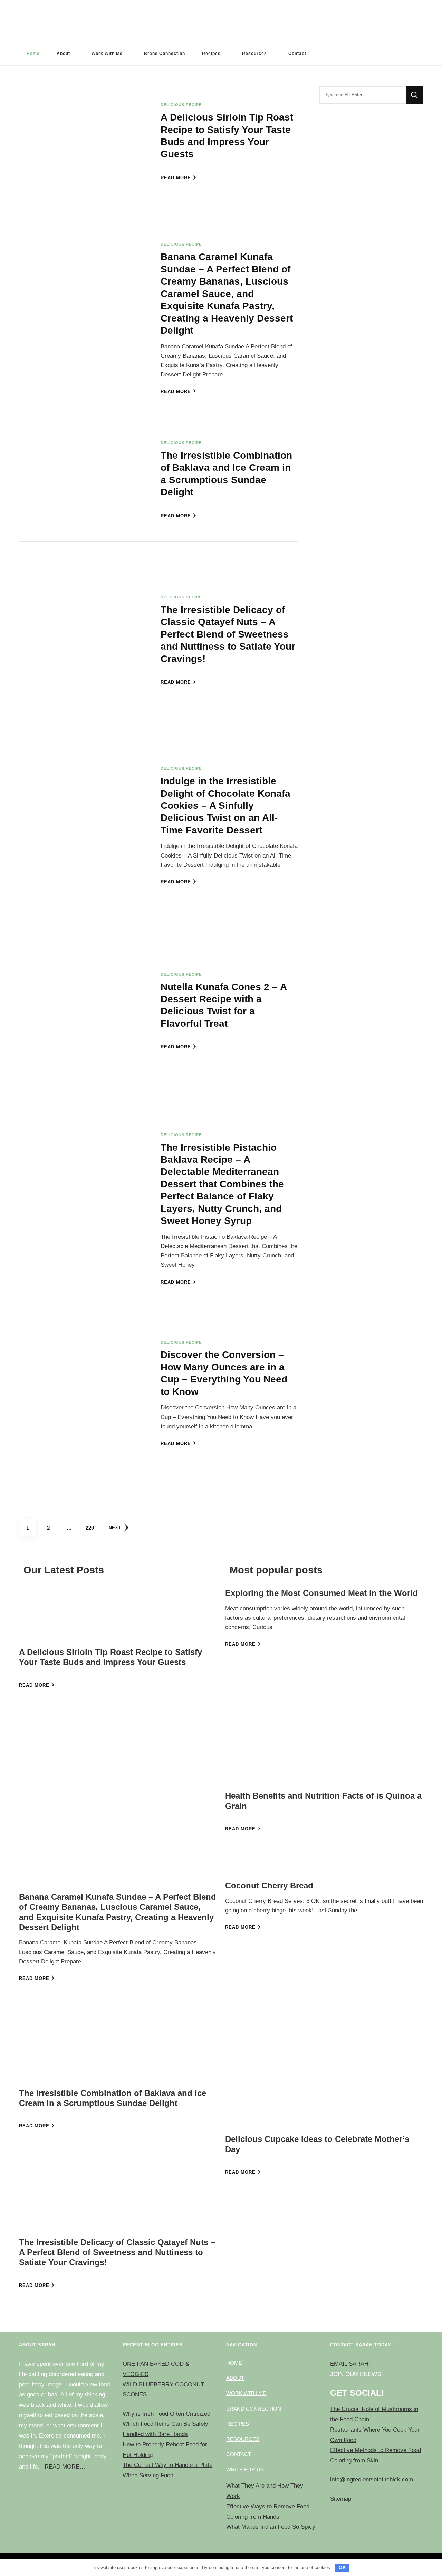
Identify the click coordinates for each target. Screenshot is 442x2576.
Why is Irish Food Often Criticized (166, 2414)
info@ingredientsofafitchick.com (372, 2479)
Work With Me (107, 54)
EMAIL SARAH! (350, 2364)
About (63, 54)
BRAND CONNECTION (254, 2409)
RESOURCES (243, 2439)
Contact (297, 54)
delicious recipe (181, 105)
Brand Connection (165, 54)
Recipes (211, 54)
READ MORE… (65, 2467)
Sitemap (341, 2499)
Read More (176, 178)
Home (33, 54)
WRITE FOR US (245, 2469)
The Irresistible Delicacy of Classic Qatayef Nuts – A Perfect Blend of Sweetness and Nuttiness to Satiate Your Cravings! (228, 634)
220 (92, 1528)
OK (342, 2568)
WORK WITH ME (246, 2393)
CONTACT (239, 2454)
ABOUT (235, 2378)
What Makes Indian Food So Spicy (271, 2527)
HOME (234, 2363)
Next (115, 1528)
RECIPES (238, 2424)
